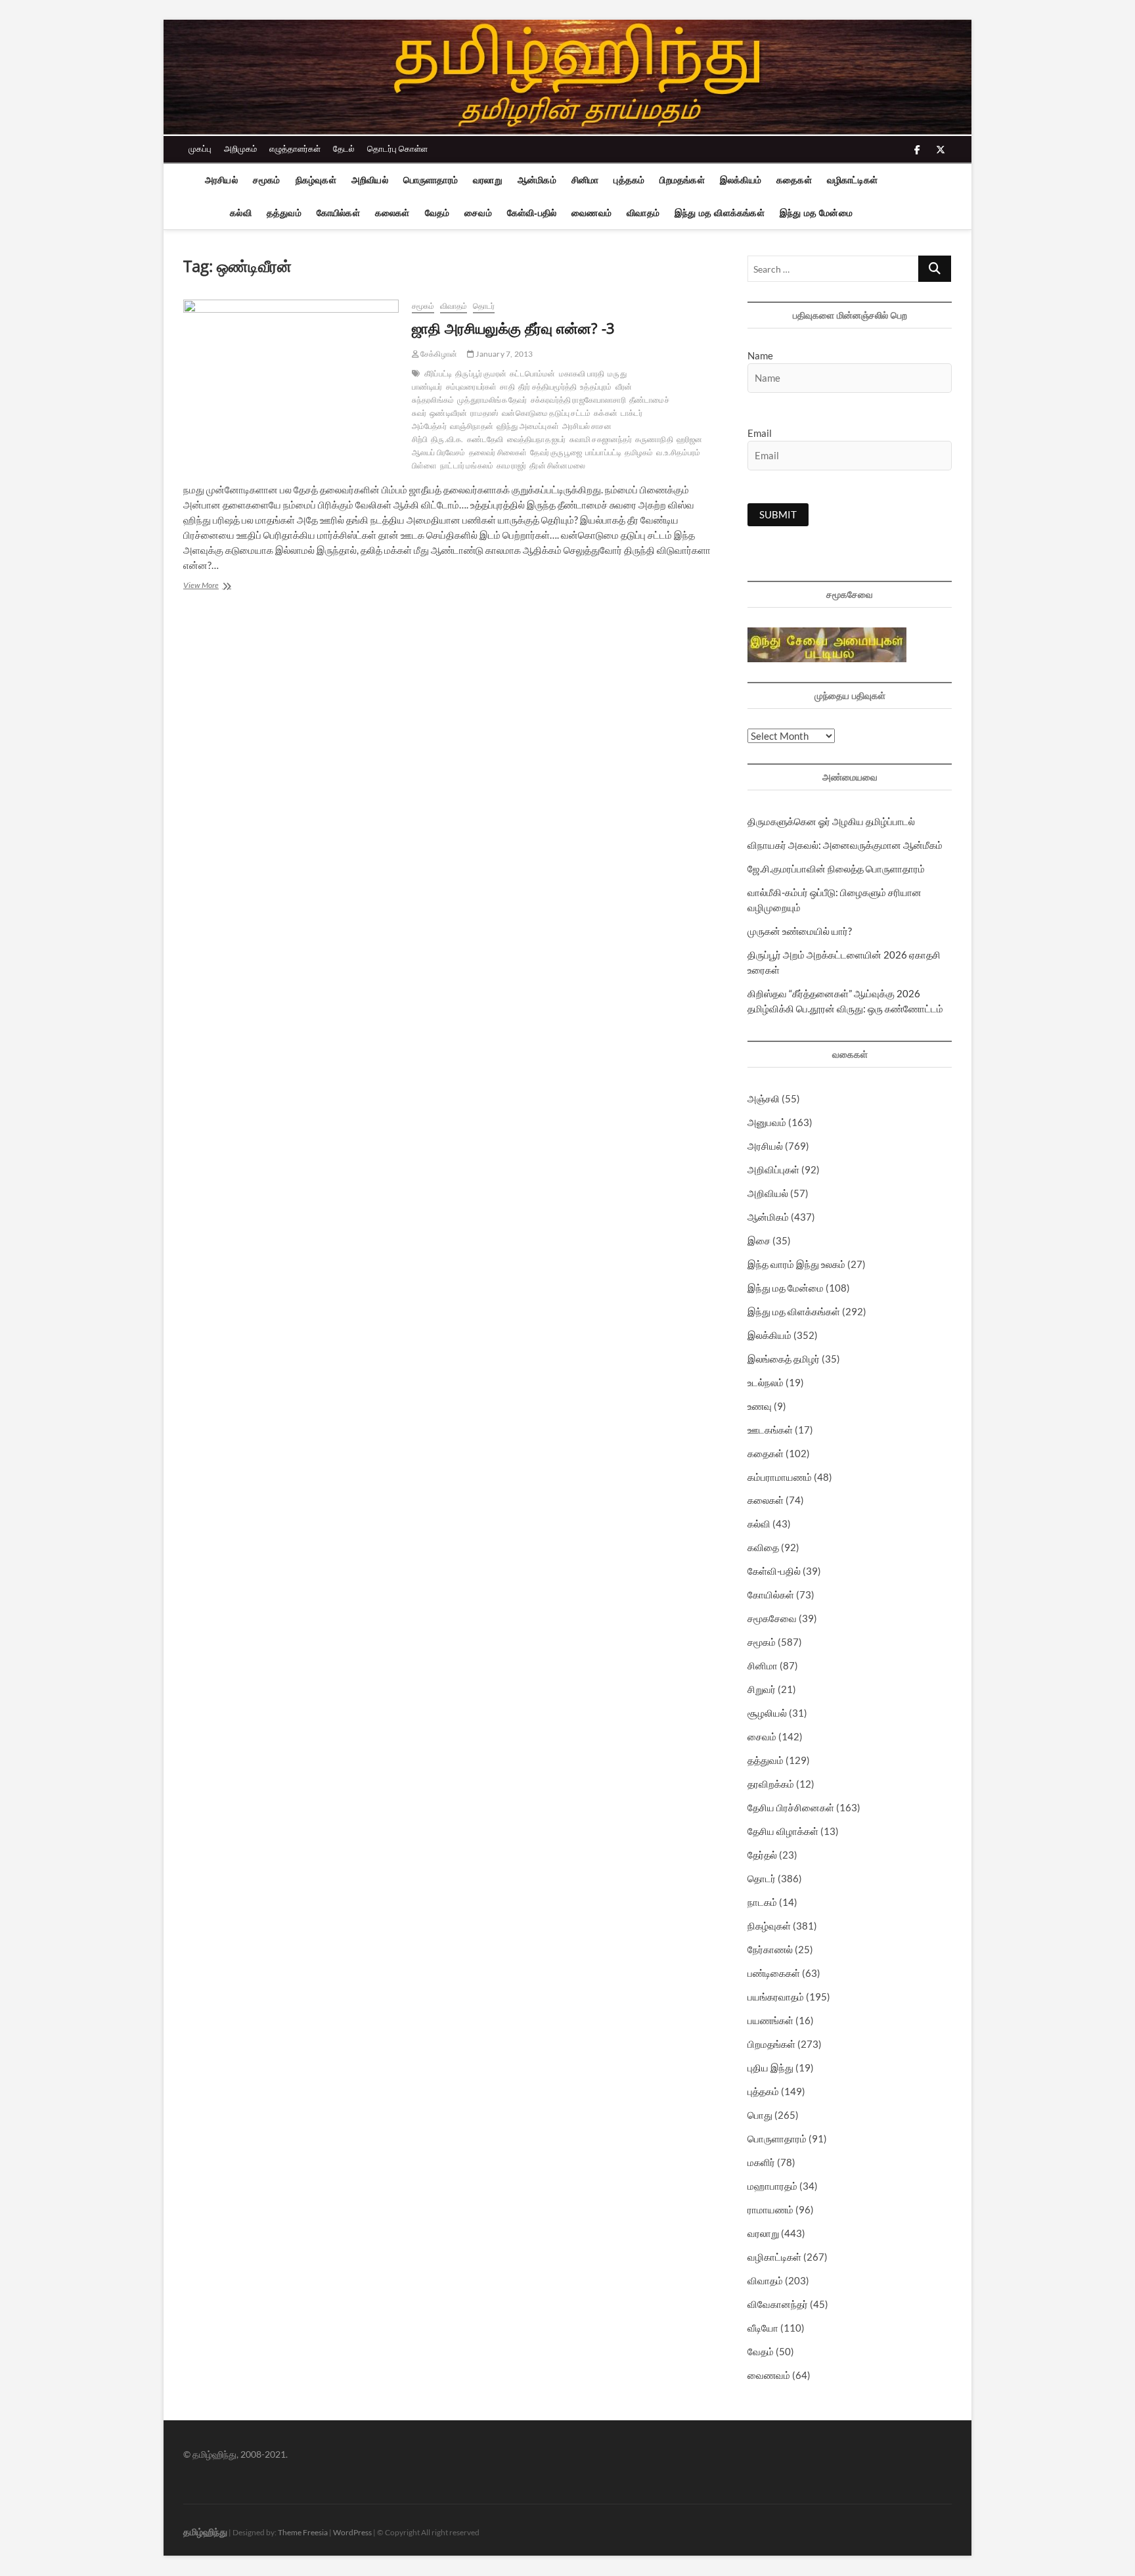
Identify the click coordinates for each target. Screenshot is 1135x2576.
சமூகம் (267, 180)
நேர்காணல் (770, 1949)
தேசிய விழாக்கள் (783, 1831)
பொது (760, 2115)
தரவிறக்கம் (771, 1784)
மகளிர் (761, 2162)
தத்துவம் (284, 213)
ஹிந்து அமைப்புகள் (528, 426)
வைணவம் (591, 213)
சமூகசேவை (772, 1618)
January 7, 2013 (503, 354)
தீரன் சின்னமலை (557, 465)
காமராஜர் (511, 465)
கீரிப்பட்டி (438, 373)
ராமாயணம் (770, 2209)
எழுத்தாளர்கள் (295, 148)
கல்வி (241, 213)
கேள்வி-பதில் (532, 213)
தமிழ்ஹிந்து (205, 2531)
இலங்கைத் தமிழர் (784, 1359)
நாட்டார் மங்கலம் (467, 465)
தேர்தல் (762, 1855)
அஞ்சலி (764, 1098)
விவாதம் (643, 213)
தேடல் (344, 148)
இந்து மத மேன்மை (816, 213)
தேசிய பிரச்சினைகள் (791, 1807)
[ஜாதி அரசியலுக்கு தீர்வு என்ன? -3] (291, 334)
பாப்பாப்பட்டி (603, 452)
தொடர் (484, 306)
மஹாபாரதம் (772, 2186)
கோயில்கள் (338, 213)
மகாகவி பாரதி (582, 373)
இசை (759, 1240)
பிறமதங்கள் (682, 180)
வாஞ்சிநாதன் (472, 426)
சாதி (507, 387)
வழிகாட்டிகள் (852, 180)
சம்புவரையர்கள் (472, 387)
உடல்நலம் (766, 1382)
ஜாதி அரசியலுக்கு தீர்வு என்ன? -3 (513, 328)
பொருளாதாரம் (431, 180)
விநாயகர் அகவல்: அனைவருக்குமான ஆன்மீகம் (845, 845)
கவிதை (763, 1547)
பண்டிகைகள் (774, 1973)
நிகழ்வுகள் (316, 180)
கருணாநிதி (654, 439)
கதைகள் (794, 180)
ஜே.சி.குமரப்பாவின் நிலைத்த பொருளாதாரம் (836, 869)
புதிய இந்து (770, 2068)
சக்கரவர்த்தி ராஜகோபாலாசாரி (578, 400)
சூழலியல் (767, 1713)
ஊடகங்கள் (770, 1430)
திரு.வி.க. (447, 439)
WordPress (352, 2532)
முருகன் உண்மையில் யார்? (800, 931)
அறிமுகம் (240, 148)
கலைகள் (392, 213)
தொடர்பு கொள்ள (397, 148)
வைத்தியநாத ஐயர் (537, 439)
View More (221, 586)
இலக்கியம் (741, 180)
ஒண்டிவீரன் (448, 413)
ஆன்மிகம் (537, 180)
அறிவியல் (370, 180)
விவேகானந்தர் (778, 2304)
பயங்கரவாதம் (776, 1997)
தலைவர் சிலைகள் (498, 452)
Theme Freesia (303, 2532)
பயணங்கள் (770, 2020)
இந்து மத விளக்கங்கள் (720, 213)
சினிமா (585, 180)
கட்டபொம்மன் (532, 373)
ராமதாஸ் (484, 413)
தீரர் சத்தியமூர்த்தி (547, 387)
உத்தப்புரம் (596, 387)
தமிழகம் (639, 452)
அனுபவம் (767, 1122)
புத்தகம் (629, 180)
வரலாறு (488, 180)
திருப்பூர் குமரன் (481, 373)
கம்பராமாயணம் (780, 1477)
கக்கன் (606, 413)
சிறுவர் (762, 1689)
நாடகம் (762, 1902)
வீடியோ (763, 2328)
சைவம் (478, 213)
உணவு (760, 1406)
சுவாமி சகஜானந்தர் (601, 439)
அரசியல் (221, 180)
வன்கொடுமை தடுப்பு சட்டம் (546, 413)
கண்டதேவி (485, 439)
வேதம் (437, 213)
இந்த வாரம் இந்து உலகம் (796, 1264)
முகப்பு (200, 148)
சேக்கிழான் (438, 354)
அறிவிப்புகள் (773, 1169)
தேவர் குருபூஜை (556, 452)
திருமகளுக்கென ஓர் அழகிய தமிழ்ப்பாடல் (831, 821)
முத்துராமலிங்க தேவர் (492, 400)
